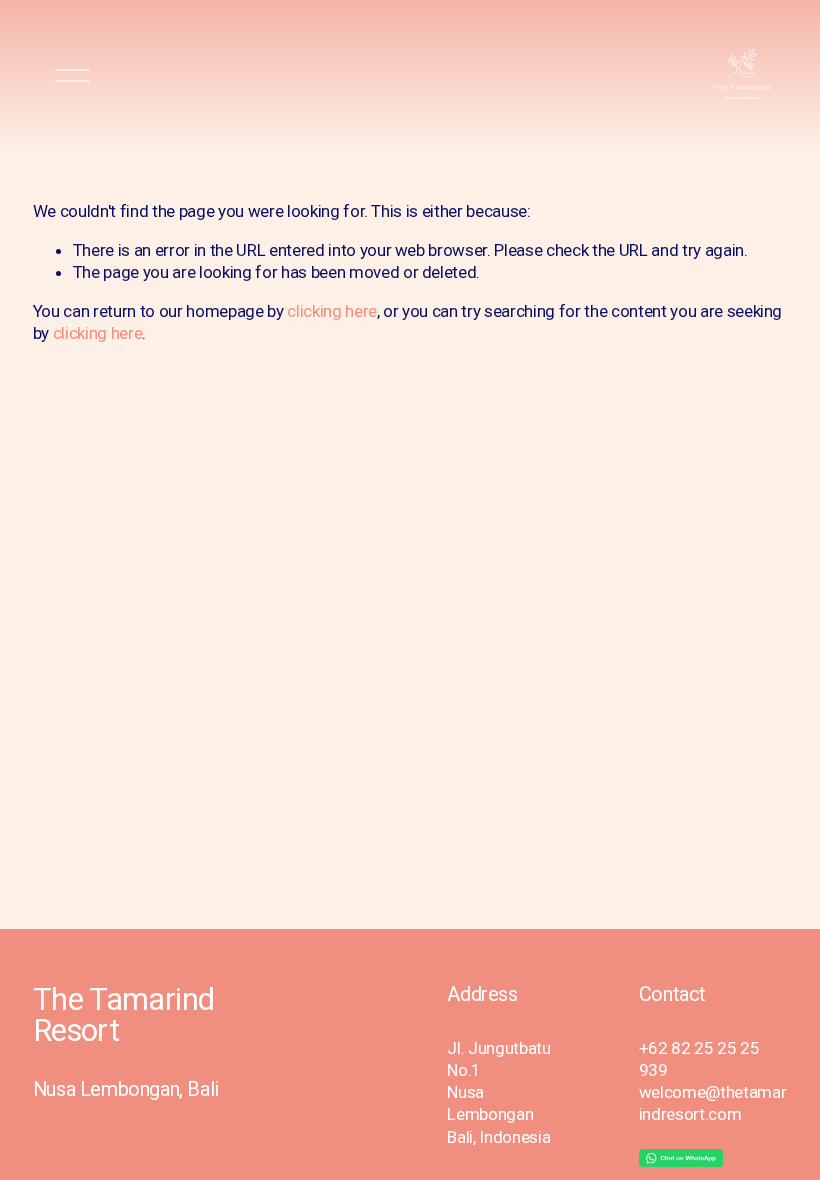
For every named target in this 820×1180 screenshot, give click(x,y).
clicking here (332, 311)
